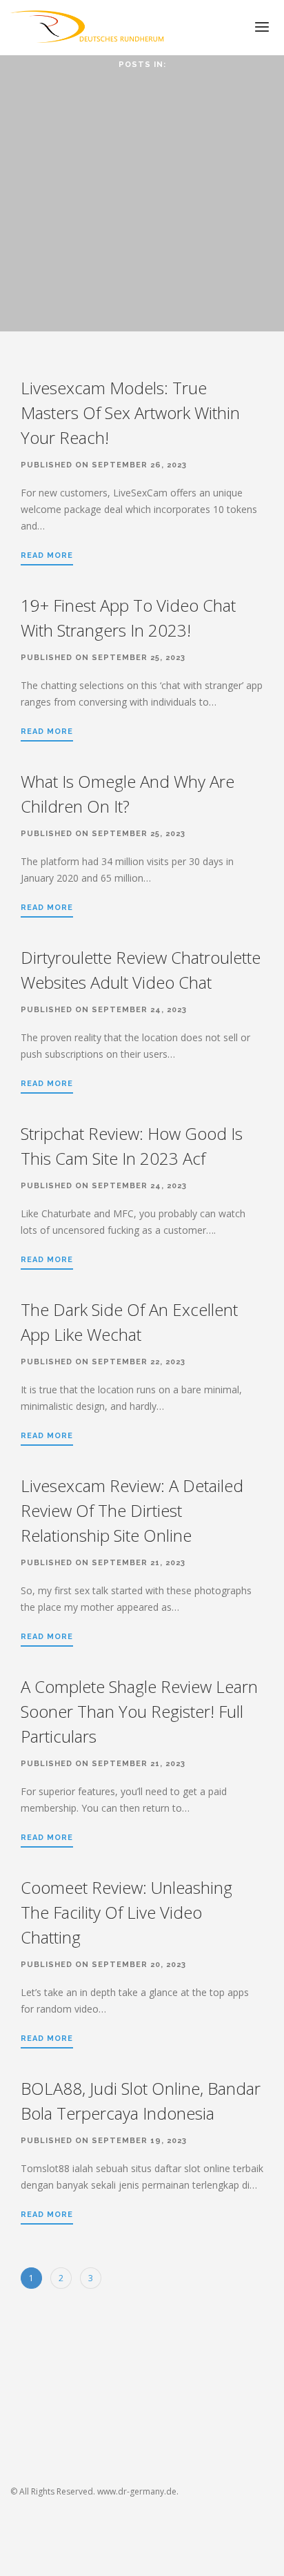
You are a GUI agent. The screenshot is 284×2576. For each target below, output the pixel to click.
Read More (47, 555)
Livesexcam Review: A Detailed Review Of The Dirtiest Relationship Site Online (132, 1510)
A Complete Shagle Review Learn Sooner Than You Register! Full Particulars (139, 1711)
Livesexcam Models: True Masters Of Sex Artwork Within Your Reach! (130, 413)
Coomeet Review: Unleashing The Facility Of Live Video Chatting (126, 1912)
